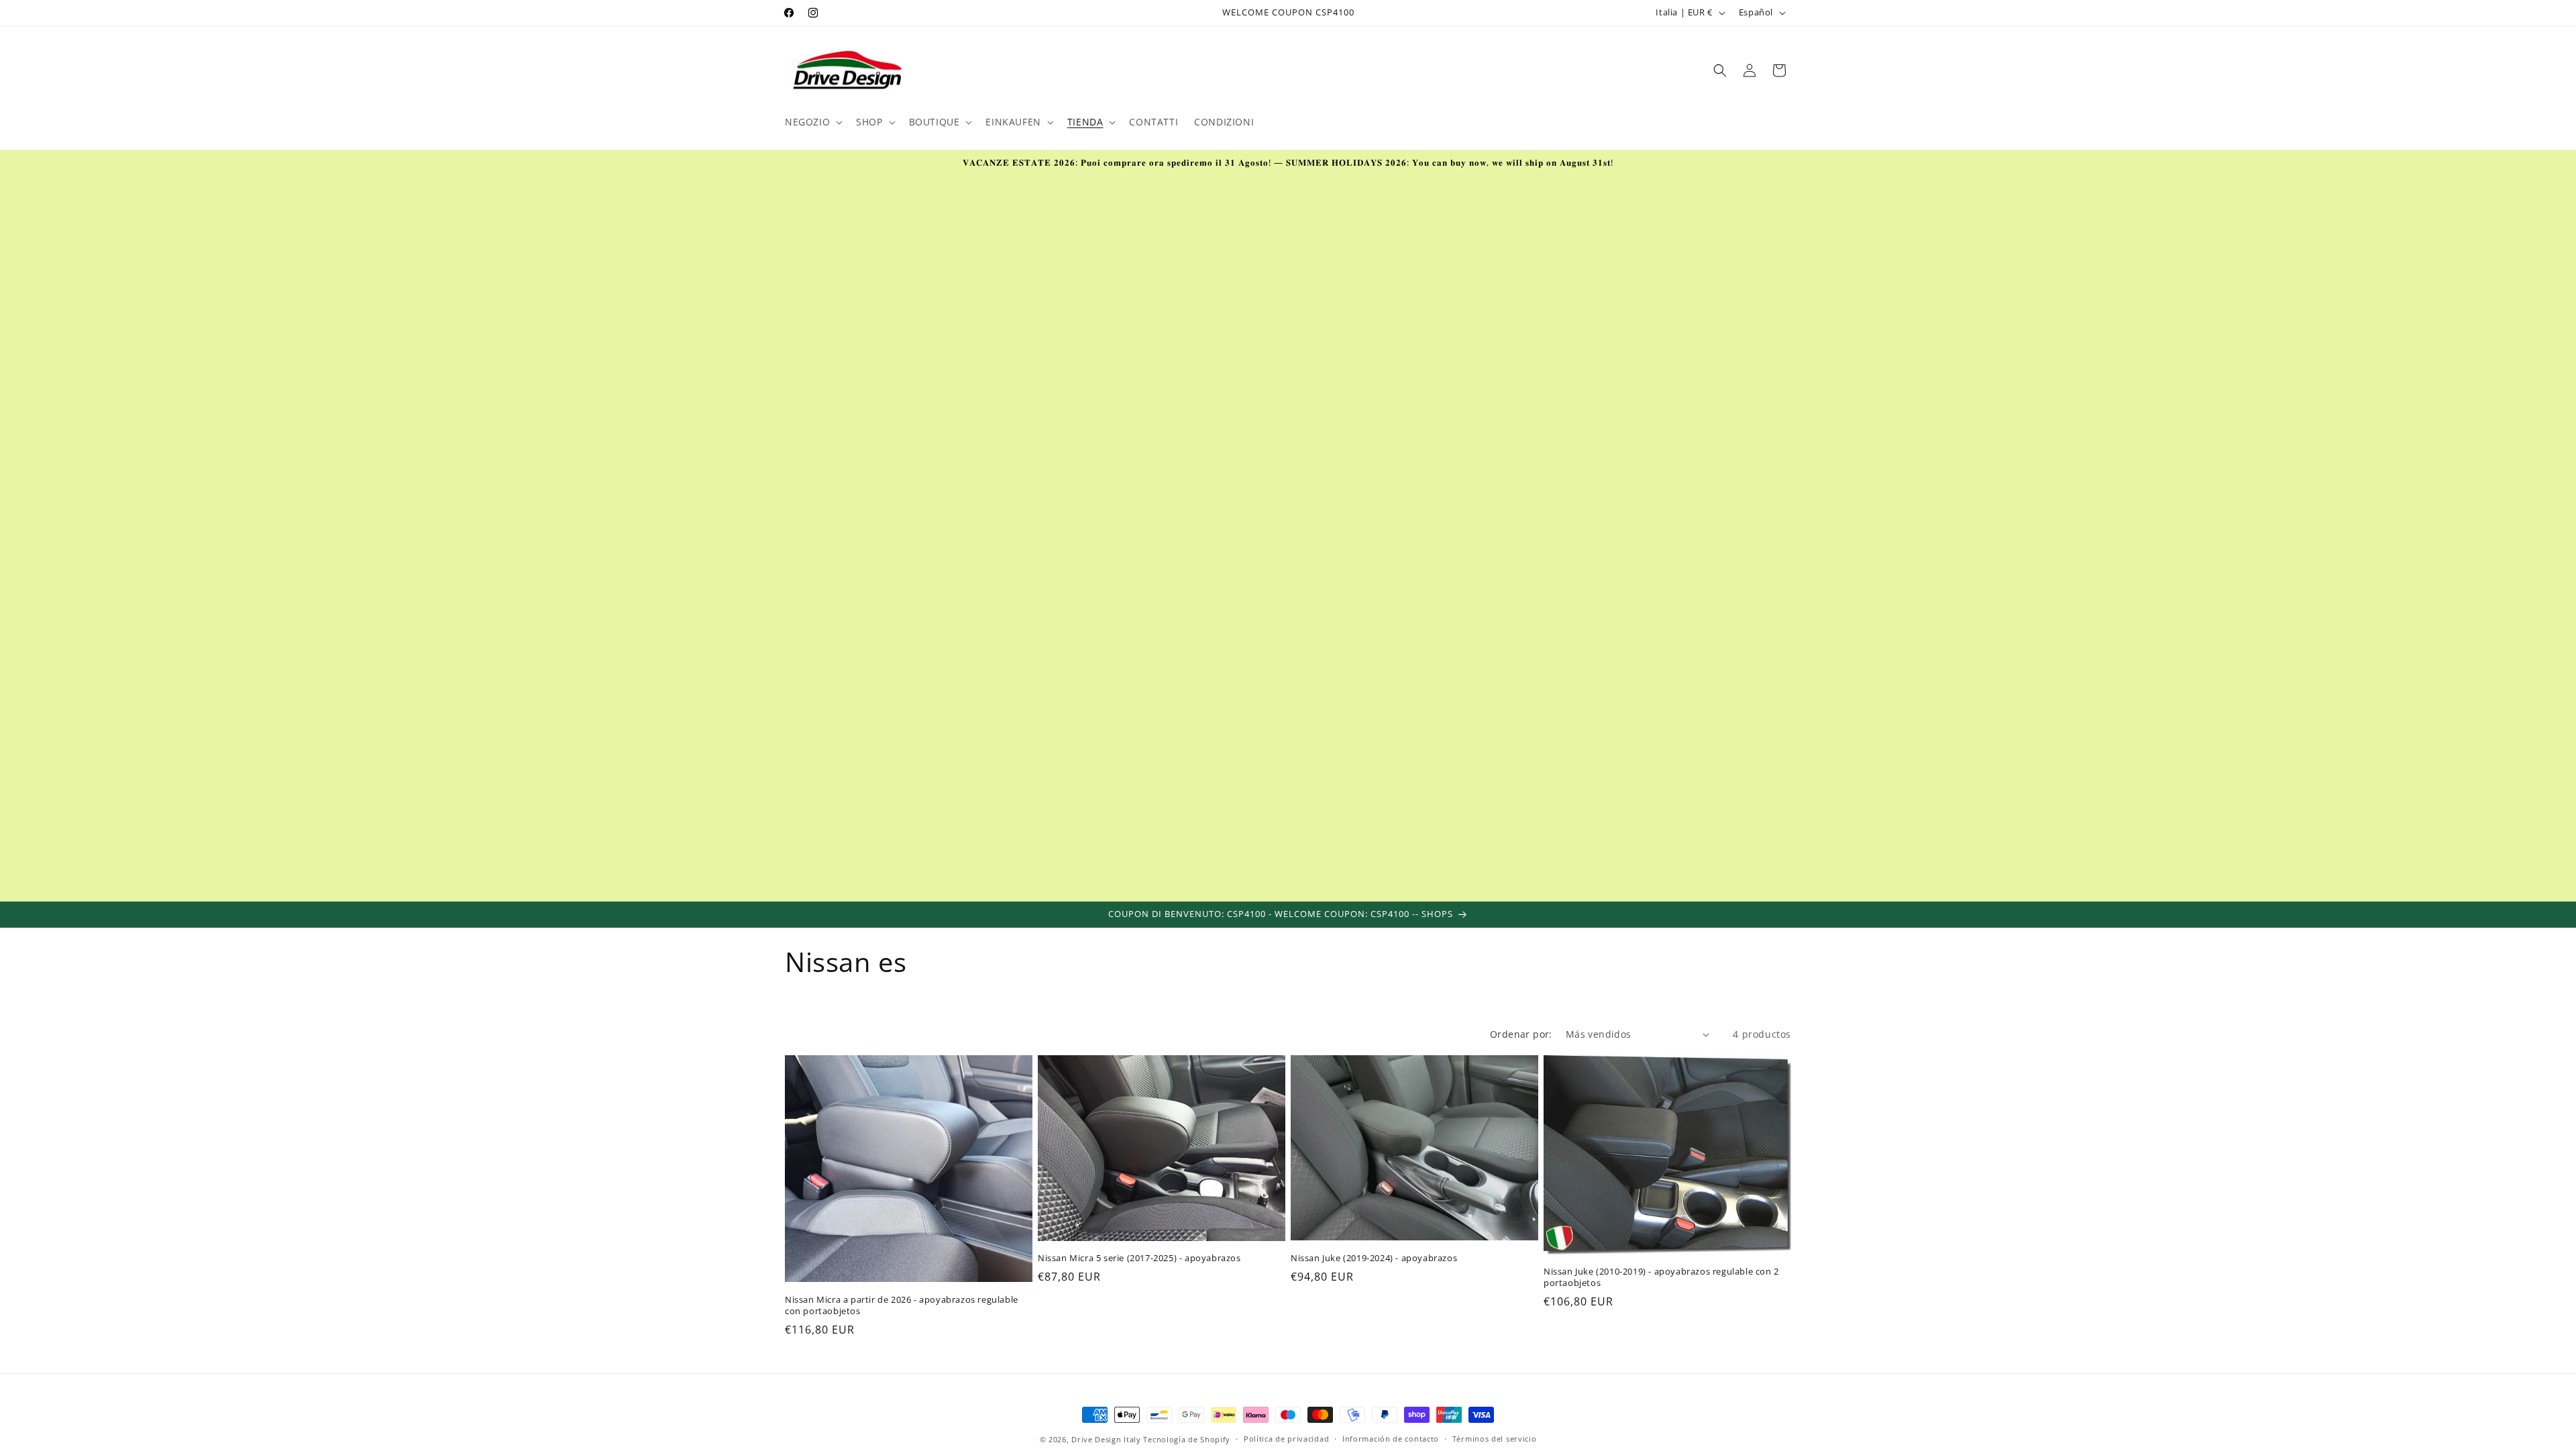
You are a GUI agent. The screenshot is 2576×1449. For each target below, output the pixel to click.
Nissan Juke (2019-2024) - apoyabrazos (1374, 1258)
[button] (812, 122)
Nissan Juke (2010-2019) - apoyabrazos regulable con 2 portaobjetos (1661, 1277)
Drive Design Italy (1106, 1439)
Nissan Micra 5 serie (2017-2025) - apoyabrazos (1139, 1258)
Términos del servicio (1495, 1439)
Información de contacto (1391, 1439)
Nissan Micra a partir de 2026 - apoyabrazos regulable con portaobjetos (902, 1305)
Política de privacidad (1286, 1439)
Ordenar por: (1521, 1034)
